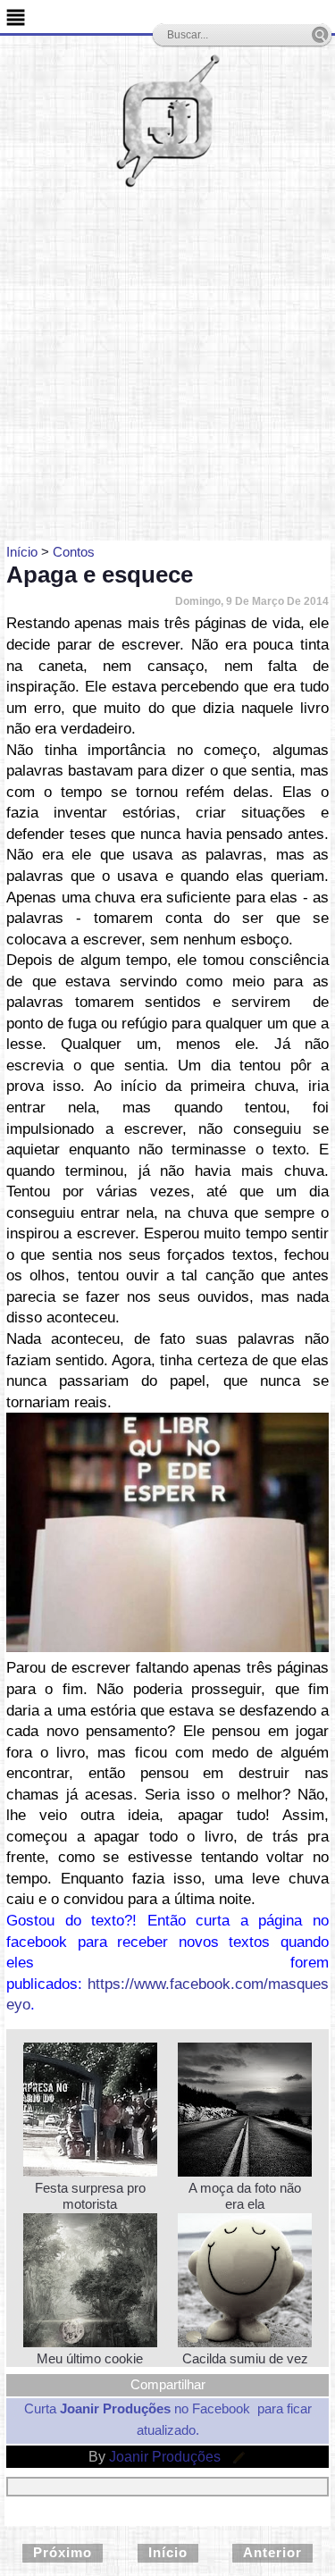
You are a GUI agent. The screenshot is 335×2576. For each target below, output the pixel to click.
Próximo (63, 2552)
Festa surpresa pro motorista (90, 2196)
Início (168, 2552)
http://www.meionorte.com (184, 1645)
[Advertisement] (167, 364)
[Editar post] (236, 2457)
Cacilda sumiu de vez (245, 2358)
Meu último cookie (90, 2358)
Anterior (272, 2552)
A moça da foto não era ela (245, 2196)
